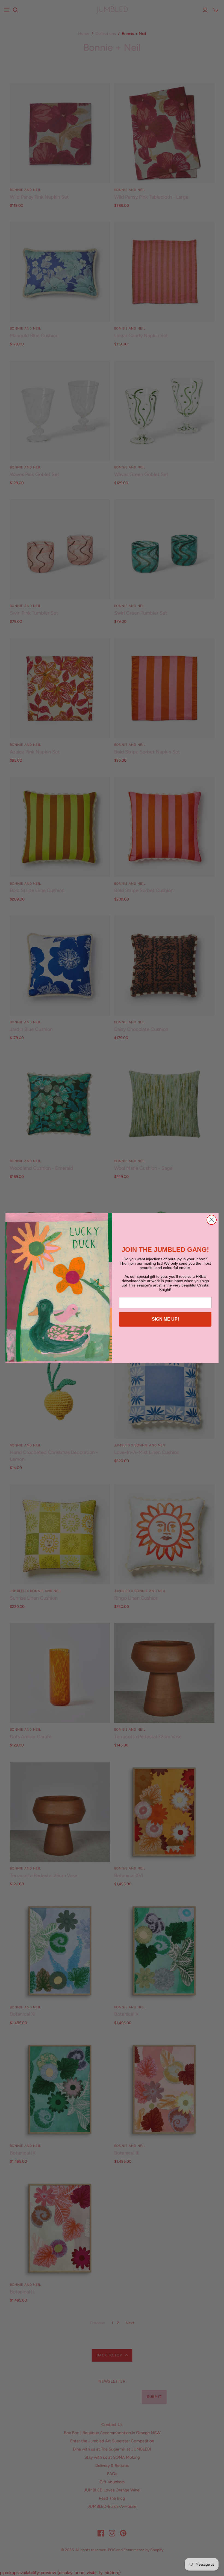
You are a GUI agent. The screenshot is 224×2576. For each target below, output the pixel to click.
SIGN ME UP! (165, 1319)
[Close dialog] (212, 1220)
